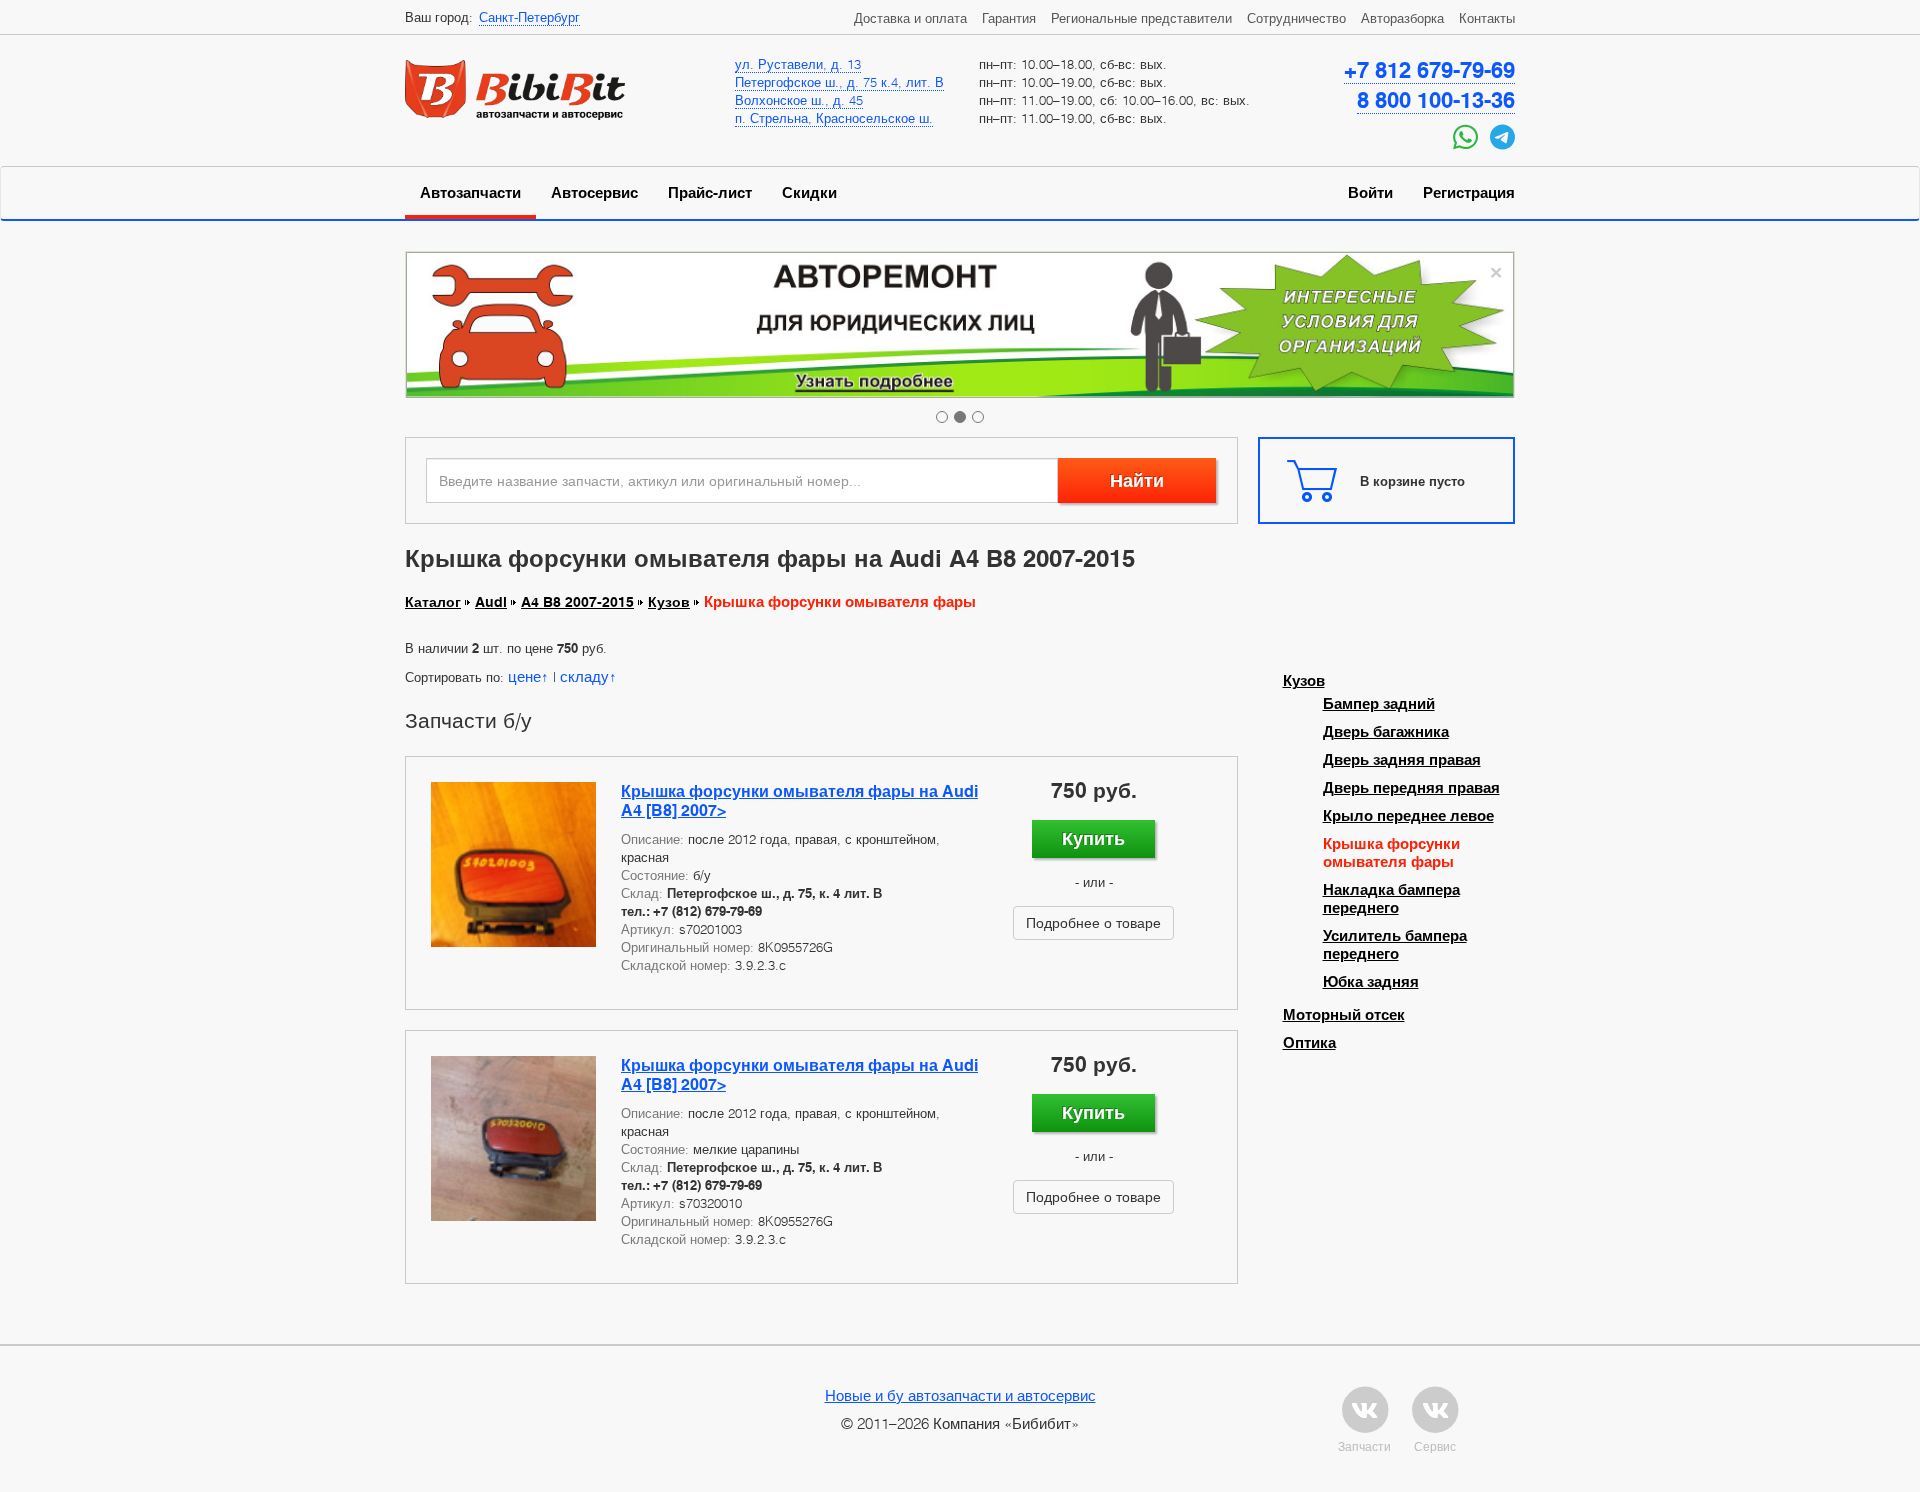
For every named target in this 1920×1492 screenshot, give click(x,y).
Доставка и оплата (910, 18)
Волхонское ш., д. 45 (799, 100)
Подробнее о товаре (1093, 922)
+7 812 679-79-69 (1429, 70)
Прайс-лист (710, 193)
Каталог (433, 602)
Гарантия (1009, 18)
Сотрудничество (1296, 18)
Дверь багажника (1386, 732)
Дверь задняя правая (1402, 760)
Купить (1093, 838)
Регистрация (1469, 193)
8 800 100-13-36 (1436, 100)
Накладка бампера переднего (1391, 899)
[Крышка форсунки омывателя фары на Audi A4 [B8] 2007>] (513, 864)
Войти (1370, 193)
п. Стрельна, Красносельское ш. (834, 118)
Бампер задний (1379, 704)
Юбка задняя (1371, 982)
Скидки (809, 193)
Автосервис (594, 193)
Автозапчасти (470, 193)
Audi (491, 602)
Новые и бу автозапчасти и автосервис (960, 1395)
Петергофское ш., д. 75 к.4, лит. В (839, 82)
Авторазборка (1402, 18)
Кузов (669, 602)
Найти (1137, 480)
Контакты (1487, 18)
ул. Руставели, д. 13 (798, 64)
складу (584, 676)
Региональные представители (1141, 18)
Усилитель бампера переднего (1395, 945)
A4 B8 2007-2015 (577, 602)
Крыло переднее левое (1408, 816)
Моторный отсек (1344, 1015)
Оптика (1309, 1043)
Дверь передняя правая (1411, 788)
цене (524, 676)
